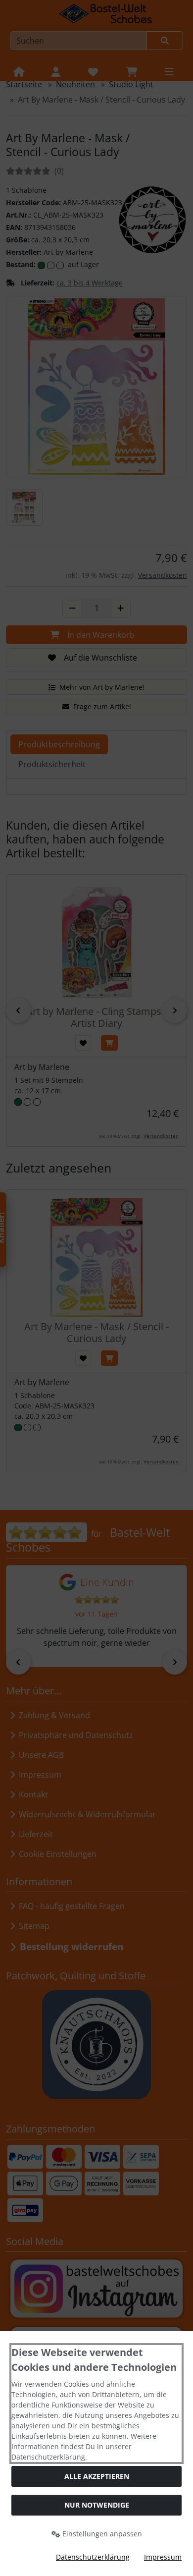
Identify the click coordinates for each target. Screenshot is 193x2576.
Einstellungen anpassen (101, 2534)
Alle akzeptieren (97, 2476)
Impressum (163, 2557)
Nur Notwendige (97, 2505)
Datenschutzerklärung (93, 2557)
